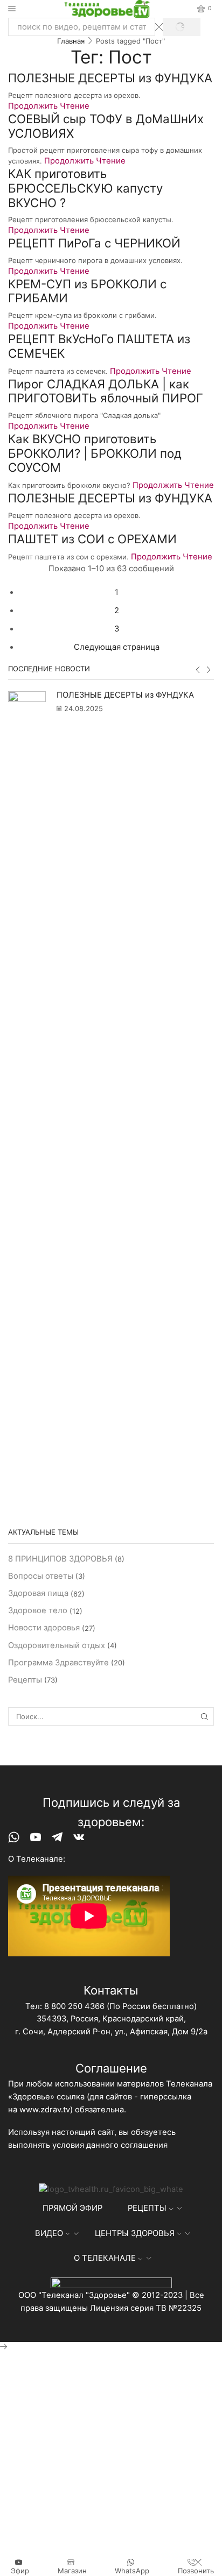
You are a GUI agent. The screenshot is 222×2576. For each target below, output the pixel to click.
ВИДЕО (49, 2233)
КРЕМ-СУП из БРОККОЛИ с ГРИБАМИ (87, 291)
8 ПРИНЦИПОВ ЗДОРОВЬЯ (60, 1559)
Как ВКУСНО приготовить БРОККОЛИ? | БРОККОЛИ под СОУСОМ (95, 453)
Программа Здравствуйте (58, 1663)
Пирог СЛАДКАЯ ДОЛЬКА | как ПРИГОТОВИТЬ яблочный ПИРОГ (106, 391)
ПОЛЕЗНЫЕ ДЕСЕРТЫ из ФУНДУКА (110, 78)
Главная (71, 41)
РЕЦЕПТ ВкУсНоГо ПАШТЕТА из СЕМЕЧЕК (99, 346)
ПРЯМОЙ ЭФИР (72, 2208)
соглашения (144, 2145)
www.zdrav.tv (45, 2110)
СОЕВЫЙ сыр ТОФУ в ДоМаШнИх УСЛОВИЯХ (106, 126)
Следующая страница (117, 647)
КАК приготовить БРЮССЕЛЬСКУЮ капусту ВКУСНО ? (85, 188)
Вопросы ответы (41, 1576)
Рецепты (25, 1680)
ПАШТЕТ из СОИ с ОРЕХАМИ (92, 539)
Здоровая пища (38, 1593)
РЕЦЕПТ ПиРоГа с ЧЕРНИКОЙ (94, 243)
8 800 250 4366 (74, 2006)
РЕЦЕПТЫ (147, 2208)
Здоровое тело (38, 1610)
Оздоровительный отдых (57, 1645)
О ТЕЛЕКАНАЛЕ (105, 2258)
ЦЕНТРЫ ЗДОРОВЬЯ (135, 2233)
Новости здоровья (44, 1628)
